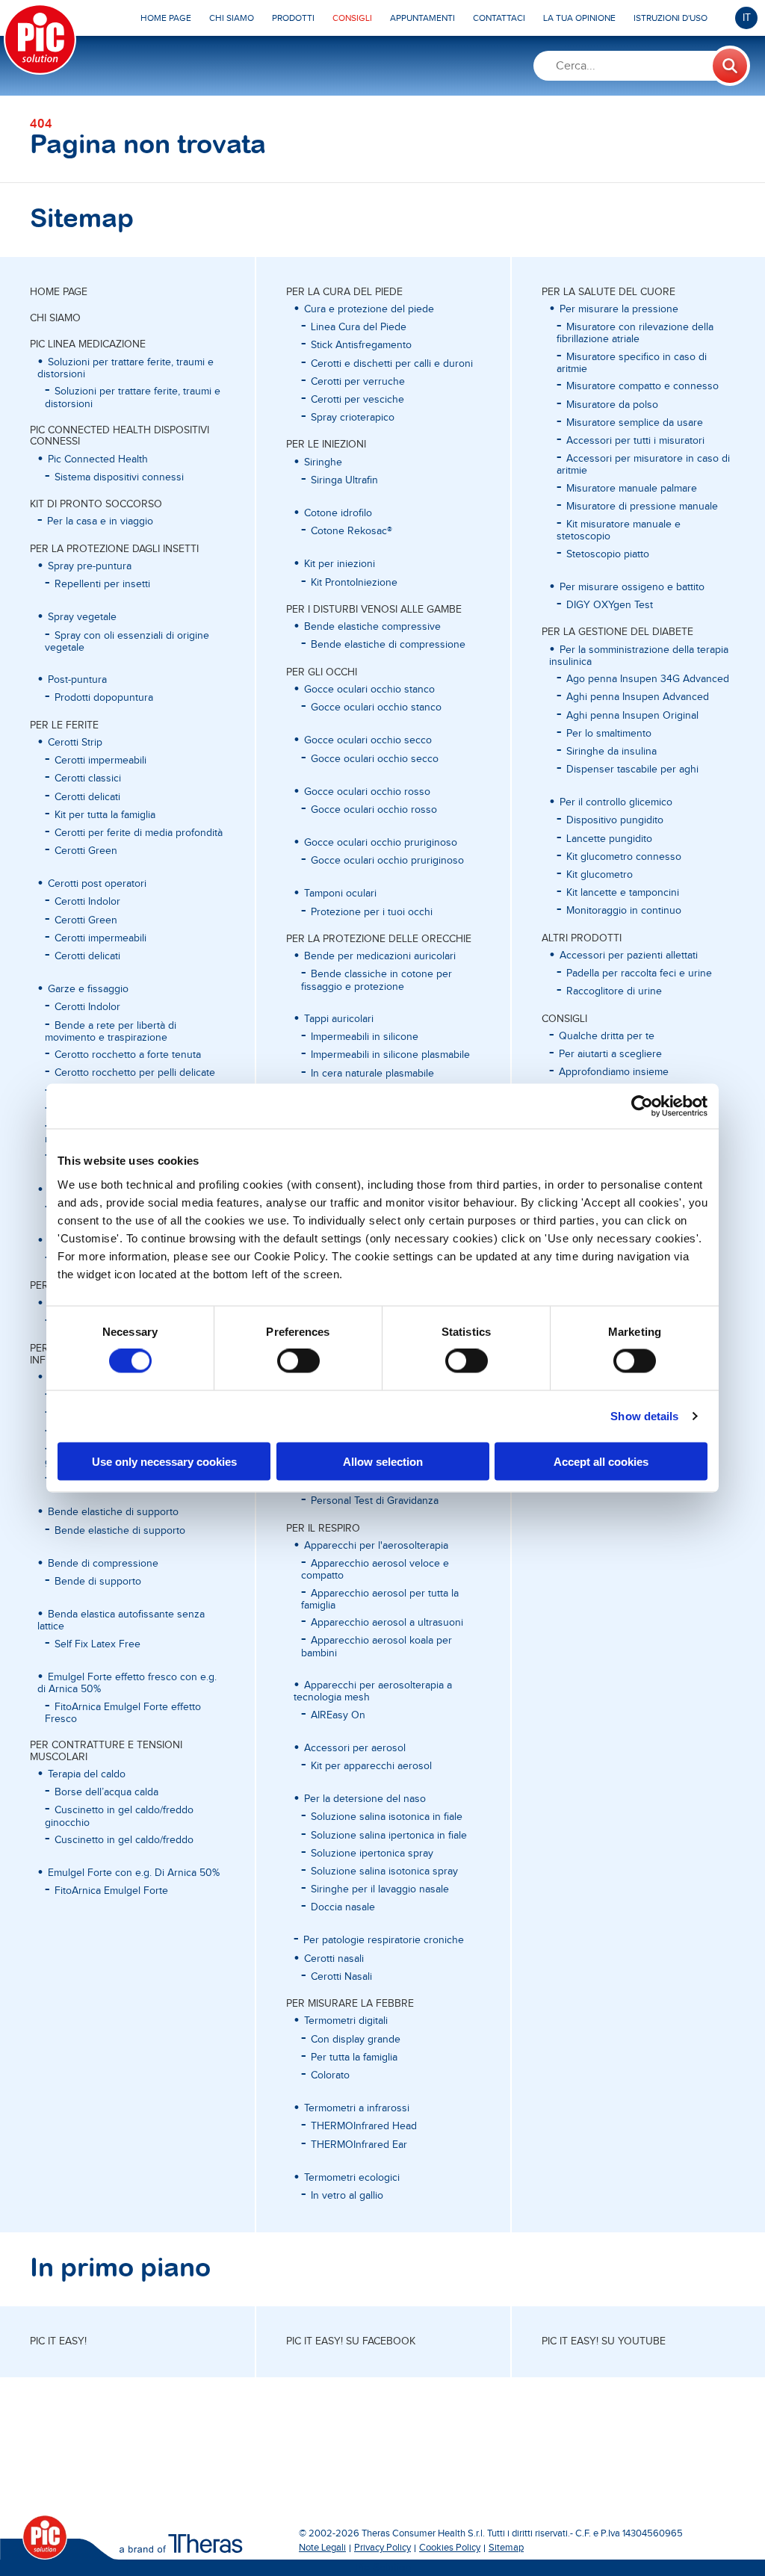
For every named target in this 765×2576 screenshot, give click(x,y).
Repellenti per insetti (102, 584)
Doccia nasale (343, 1907)
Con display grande (356, 2040)
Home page (59, 292)
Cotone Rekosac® (351, 531)
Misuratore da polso (612, 405)
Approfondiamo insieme (614, 1072)
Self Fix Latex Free (97, 1644)
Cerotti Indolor (87, 902)
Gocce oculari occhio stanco (376, 708)
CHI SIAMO (55, 318)
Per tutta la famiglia (354, 2058)
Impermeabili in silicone (365, 1037)
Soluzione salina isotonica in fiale (387, 1817)
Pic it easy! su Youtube (604, 2341)
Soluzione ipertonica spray (372, 1854)
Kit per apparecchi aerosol (371, 1766)
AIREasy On (338, 1715)
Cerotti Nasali (341, 1977)
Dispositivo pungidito (615, 820)
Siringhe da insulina (611, 752)
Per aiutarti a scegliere (610, 1054)
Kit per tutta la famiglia (105, 815)
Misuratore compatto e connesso (642, 386)
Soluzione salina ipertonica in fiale (389, 1836)
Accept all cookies (601, 1461)
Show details (644, 1416)
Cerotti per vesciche (357, 400)
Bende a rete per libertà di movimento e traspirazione (111, 1032)
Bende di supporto (98, 1582)
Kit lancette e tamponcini (623, 893)
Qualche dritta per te (607, 1036)
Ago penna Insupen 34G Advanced (648, 679)
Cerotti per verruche (358, 382)
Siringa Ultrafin (344, 480)
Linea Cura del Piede (359, 327)
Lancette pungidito (609, 839)
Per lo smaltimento (609, 734)
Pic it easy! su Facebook (351, 2341)
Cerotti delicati (87, 797)
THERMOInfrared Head (364, 2126)
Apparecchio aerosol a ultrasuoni (387, 1623)
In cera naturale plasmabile (372, 1074)
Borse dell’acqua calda (106, 1792)
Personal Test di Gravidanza (375, 1501)
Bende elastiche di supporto (120, 1531)
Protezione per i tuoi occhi (372, 912)
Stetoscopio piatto (608, 554)
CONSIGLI (564, 1019)
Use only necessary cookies (164, 1461)
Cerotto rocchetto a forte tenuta (128, 1055)
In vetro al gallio (347, 2196)
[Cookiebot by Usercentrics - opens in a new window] (642, 1106)
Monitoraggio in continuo (624, 911)
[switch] (298, 1361)
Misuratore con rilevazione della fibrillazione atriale (635, 333)
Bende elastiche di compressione (388, 645)
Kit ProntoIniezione (354, 583)
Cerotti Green (86, 851)
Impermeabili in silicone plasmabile (390, 1055)
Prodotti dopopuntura (104, 698)
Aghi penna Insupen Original (632, 716)
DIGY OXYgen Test (610, 605)
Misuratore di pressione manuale (642, 507)
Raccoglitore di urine (614, 991)
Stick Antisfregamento (361, 345)
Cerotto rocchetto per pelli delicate (135, 1073)
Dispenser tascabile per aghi (632, 770)
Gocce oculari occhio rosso (374, 810)
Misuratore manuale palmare (632, 489)
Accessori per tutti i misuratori (635, 441)
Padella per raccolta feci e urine (639, 973)
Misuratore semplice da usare (635, 423)
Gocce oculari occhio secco (375, 759)
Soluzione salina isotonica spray (384, 1871)
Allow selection (383, 1461)
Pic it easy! (58, 2341)
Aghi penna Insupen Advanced (638, 697)
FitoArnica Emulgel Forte (111, 1891)
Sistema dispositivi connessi (119, 477)
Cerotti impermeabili (100, 761)
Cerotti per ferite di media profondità (139, 833)
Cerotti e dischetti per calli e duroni (392, 364)
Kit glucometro (600, 875)
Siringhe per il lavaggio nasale (380, 1889)
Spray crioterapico (353, 418)
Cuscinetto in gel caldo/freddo (124, 1840)
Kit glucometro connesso (624, 857)
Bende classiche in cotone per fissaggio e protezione (377, 980)
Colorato (330, 2075)
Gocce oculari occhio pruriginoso (387, 861)
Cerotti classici (88, 778)
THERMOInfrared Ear (359, 2145)
